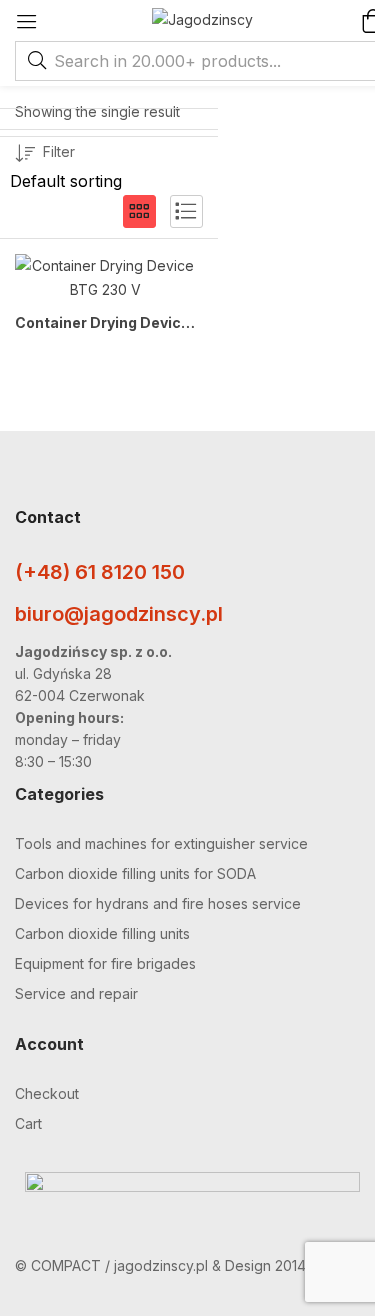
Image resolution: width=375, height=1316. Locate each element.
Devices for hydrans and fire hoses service (158, 903)
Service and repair (76, 993)
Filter (59, 151)
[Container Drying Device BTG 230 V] (105, 278)
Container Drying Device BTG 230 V (105, 322)
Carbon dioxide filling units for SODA (135, 873)
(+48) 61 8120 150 (100, 572)
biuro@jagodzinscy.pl (119, 614)
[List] (186, 211)
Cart (28, 1123)
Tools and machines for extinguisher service (161, 843)
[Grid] (139, 211)
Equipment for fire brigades (105, 963)
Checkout (47, 1093)
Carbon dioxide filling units (102, 933)
